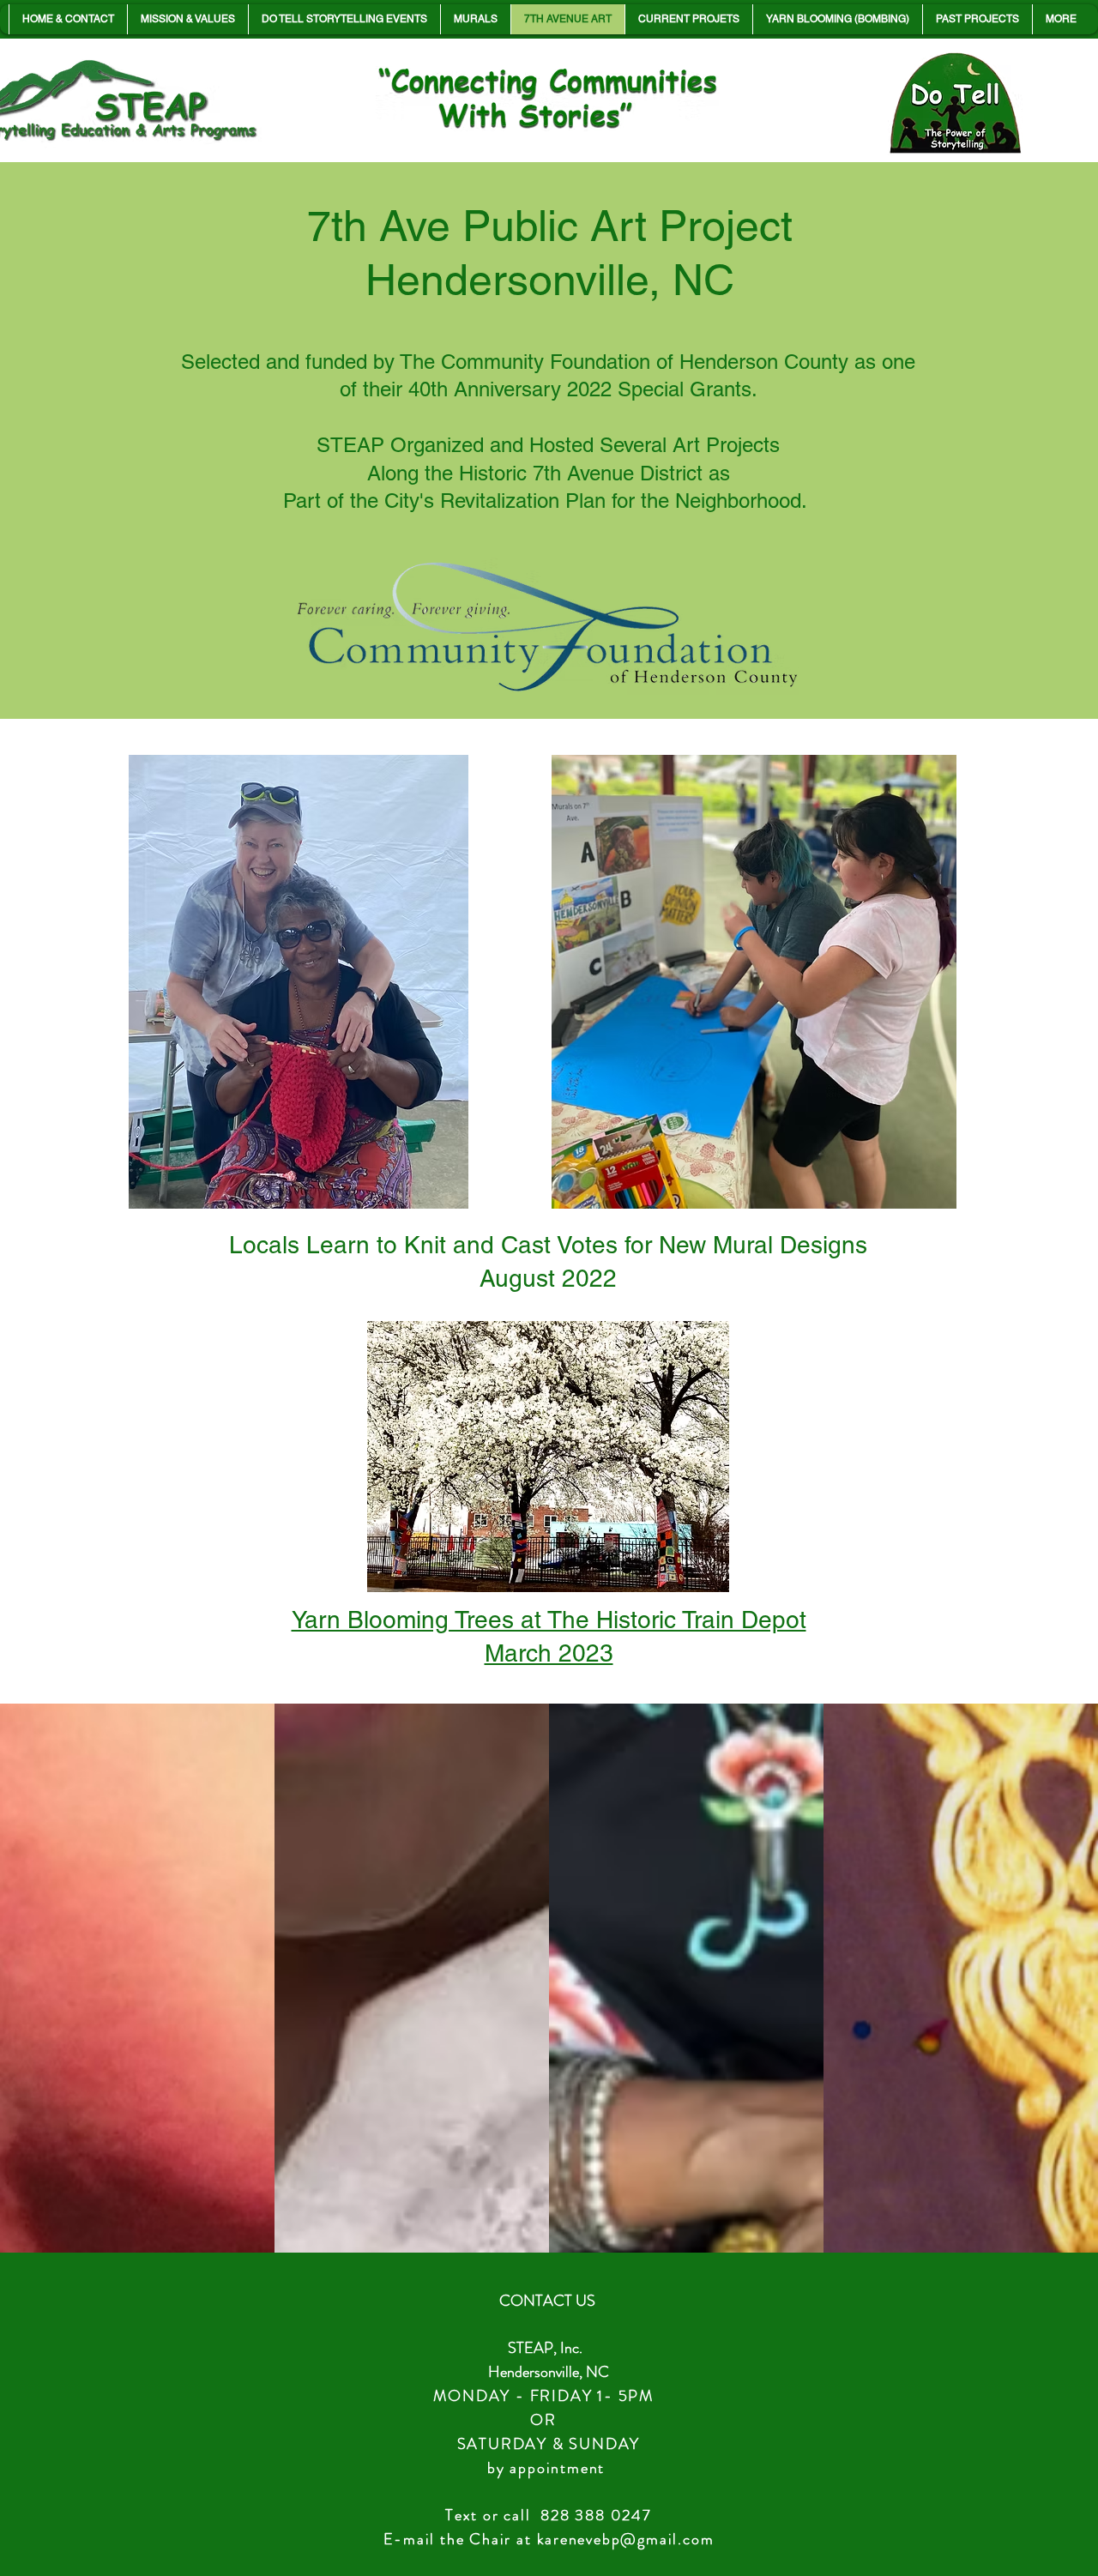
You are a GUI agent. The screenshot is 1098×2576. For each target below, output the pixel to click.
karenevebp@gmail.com (626, 2539)
